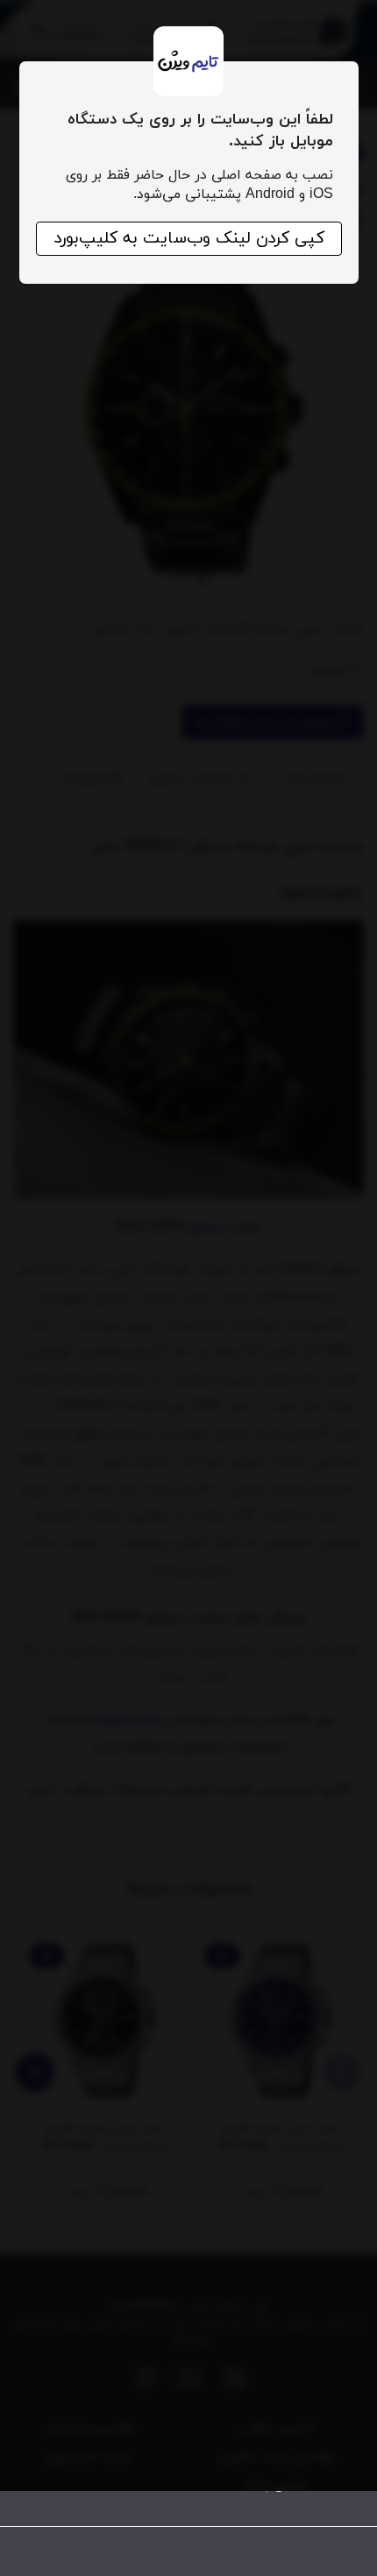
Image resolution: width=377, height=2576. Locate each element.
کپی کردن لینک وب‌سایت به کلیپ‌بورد (189, 239)
